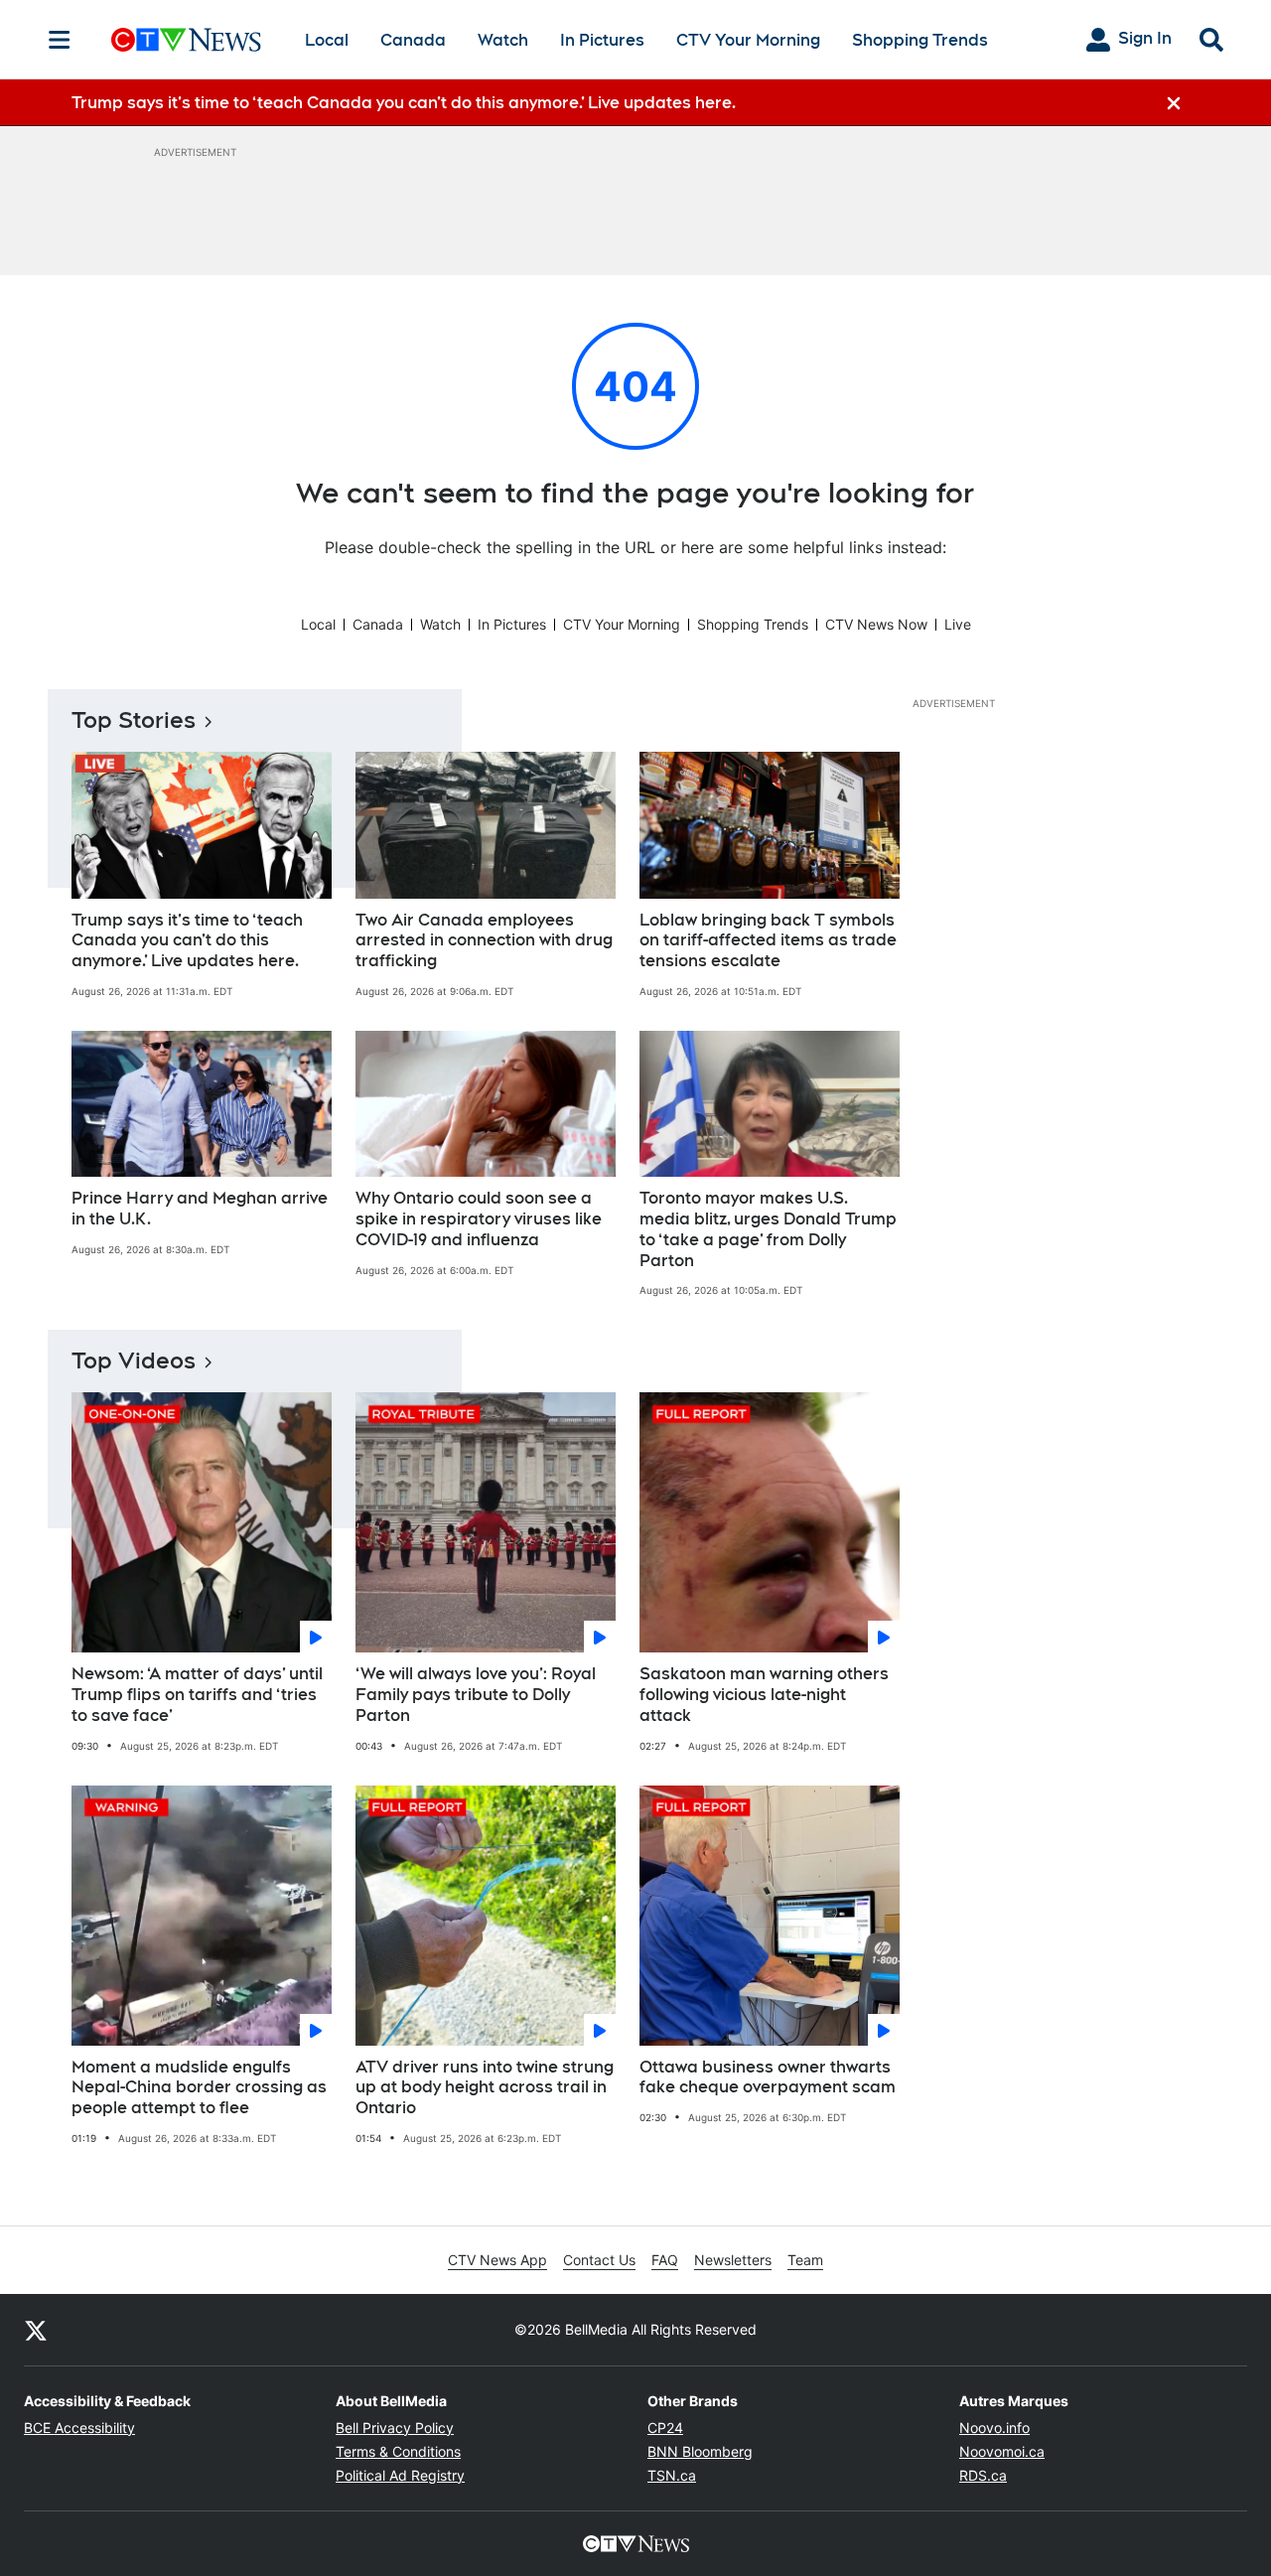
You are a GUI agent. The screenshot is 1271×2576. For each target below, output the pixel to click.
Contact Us (599, 2260)
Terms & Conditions (398, 2451)
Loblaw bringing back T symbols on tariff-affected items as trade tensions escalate (768, 941)
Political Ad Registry (400, 2475)
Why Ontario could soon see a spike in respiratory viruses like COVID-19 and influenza (479, 1219)
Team (805, 2260)
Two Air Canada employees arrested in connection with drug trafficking (484, 941)
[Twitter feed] (36, 2330)
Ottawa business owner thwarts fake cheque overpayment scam (768, 2077)
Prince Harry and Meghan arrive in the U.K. (200, 1209)
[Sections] (60, 40)
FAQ (665, 2260)
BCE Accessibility (79, 2428)
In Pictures (602, 40)
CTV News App (497, 2260)
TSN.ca (672, 2475)
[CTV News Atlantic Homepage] (186, 40)
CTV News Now (876, 624)
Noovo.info (994, 2428)
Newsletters (733, 2260)
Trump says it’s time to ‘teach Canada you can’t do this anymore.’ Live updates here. (187, 941)
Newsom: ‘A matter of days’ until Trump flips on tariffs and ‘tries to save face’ (197, 1695)
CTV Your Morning (748, 40)
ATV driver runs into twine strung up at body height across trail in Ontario (485, 2088)
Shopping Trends (920, 40)
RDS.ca (983, 2475)
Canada (413, 40)
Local (327, 40)
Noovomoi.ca (1002, 2451)
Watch (503, 40)
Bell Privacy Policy (395, 2428)
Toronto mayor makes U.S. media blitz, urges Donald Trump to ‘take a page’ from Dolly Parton (768, 1229)
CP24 (665, 2428)
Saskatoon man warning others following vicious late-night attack (764, 1695)
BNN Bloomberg (700, 2451)
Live (958, 624)
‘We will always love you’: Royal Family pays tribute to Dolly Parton (476, 1695)
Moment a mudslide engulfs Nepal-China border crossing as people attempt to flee (199, 2088)
